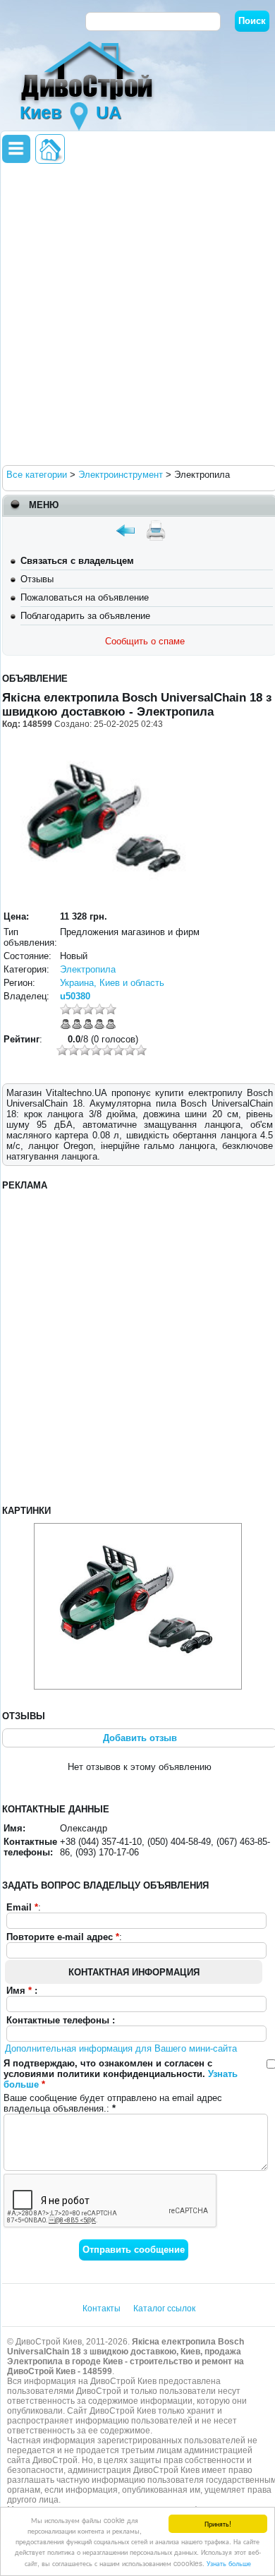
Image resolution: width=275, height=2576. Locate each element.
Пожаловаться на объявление (85, 597)
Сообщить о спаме (145, 641)
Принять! (218, 2523)
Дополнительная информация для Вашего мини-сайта (121, 2048)
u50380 (75, 996)
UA (109, 112)
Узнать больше (229, 2563)
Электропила (88, 969)
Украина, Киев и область (112, 983)
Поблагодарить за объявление (85, 616)
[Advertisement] (137, 313)
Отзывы (37, 579)
